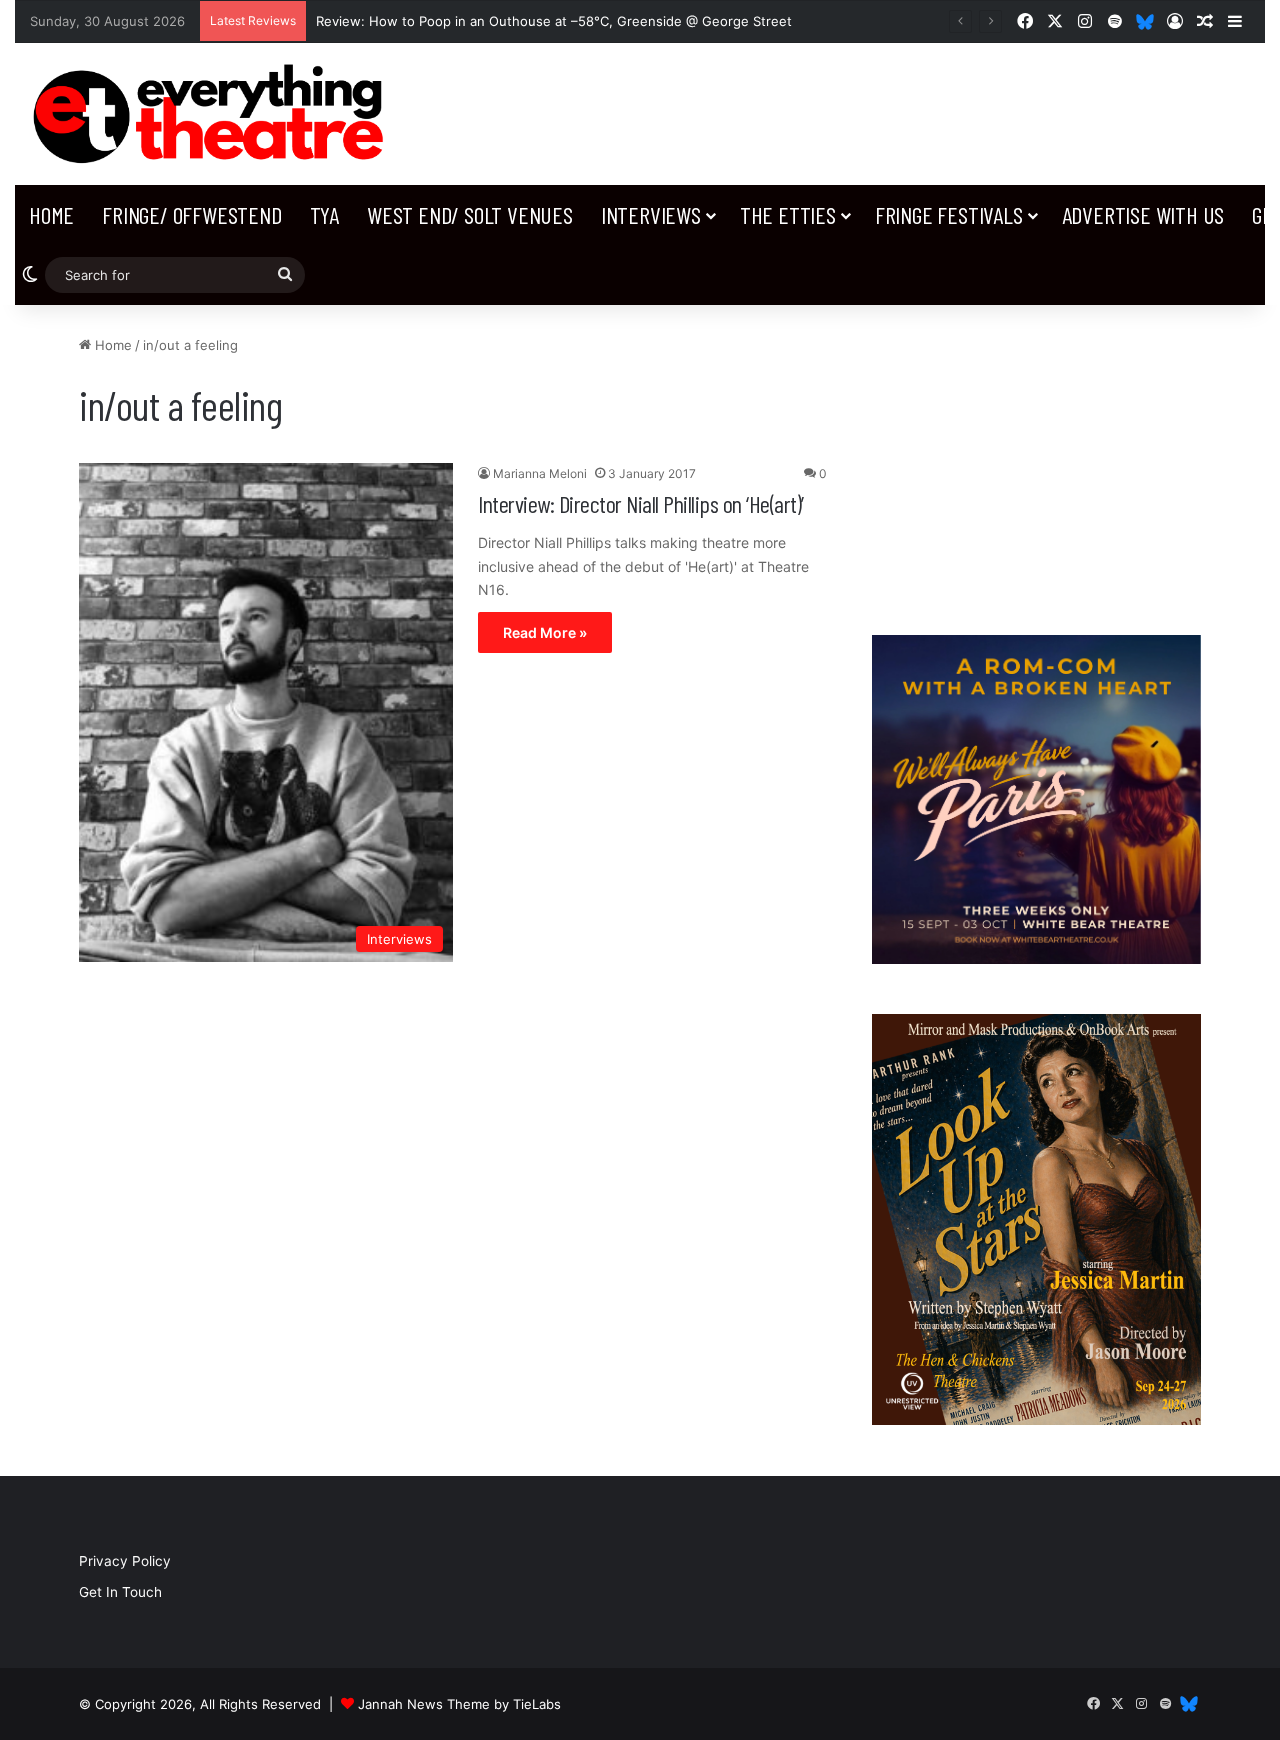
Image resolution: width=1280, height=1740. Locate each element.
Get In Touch (120, 1592)
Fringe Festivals (949, 214)
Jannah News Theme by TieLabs (459, 1704)
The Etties (788, 214)
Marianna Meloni (540, 473)
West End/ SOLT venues (470, 214)
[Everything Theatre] (213, 114)
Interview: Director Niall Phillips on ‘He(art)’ (641, 503)
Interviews (651, 214)
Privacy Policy (125, 1561)
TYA (324, 214)
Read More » (545, 632)
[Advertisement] (1036, 460)
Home (51, 214)
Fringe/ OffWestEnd (191, 214)
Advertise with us (1143, 214)
